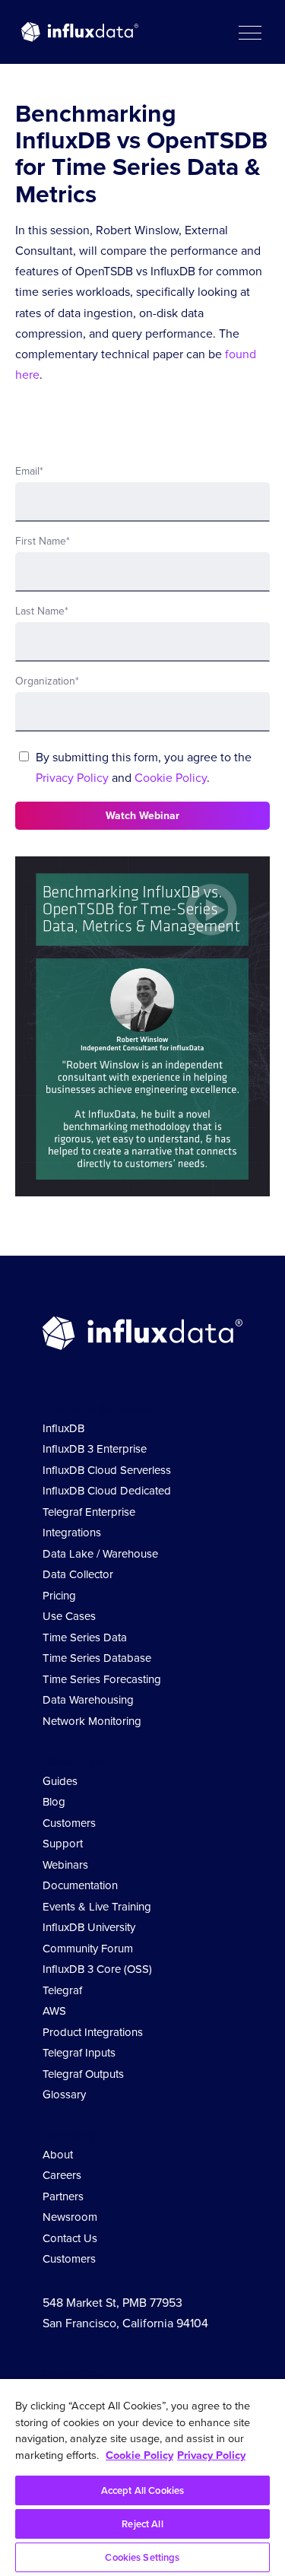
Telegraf (62, 1990)
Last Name (42, 611)
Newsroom (70, 2217)
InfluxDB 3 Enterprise (95, 1449)
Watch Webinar (142, 816)
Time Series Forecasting (102, 1679)
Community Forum (88, 1949)
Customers (69, 1823)
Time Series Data (85, 1637)
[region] (142, 2478)
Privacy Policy (72, 778)
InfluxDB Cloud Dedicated (107, 1491)
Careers (62, 2175)
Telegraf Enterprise (89, 1512)
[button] (249, 32)
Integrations (72, 1533)
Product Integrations (93, 2032)
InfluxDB (63, 1428)
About (58, 2155)
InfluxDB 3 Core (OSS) (97, 1969)
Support (63, 1844)
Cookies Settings (142, 2557)
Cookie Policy (171, 778)
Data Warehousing (88, 1700)
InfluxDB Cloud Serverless (107, 1470)
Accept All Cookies (142, 2490)
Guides (60, 1781)
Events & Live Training (97, 1907)
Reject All (142, 2524)
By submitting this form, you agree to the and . (144, 767)
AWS (54, 2011)
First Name (43, 541)
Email (29, 471)
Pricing (59, 1596)
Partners (63, 2196)
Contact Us (70, 2238)
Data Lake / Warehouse (100, 1554)
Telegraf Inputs (79, 2053)
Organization (47, 681)
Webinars (65, 1865)
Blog (54, 1802)
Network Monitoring (92, 1721)
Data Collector (78, 1574)
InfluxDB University (89, 1927)
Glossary (64, 2095)
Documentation (80, 1885)
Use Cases (69, 1616)
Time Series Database (97, 1658)
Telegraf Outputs (83, 2074)
